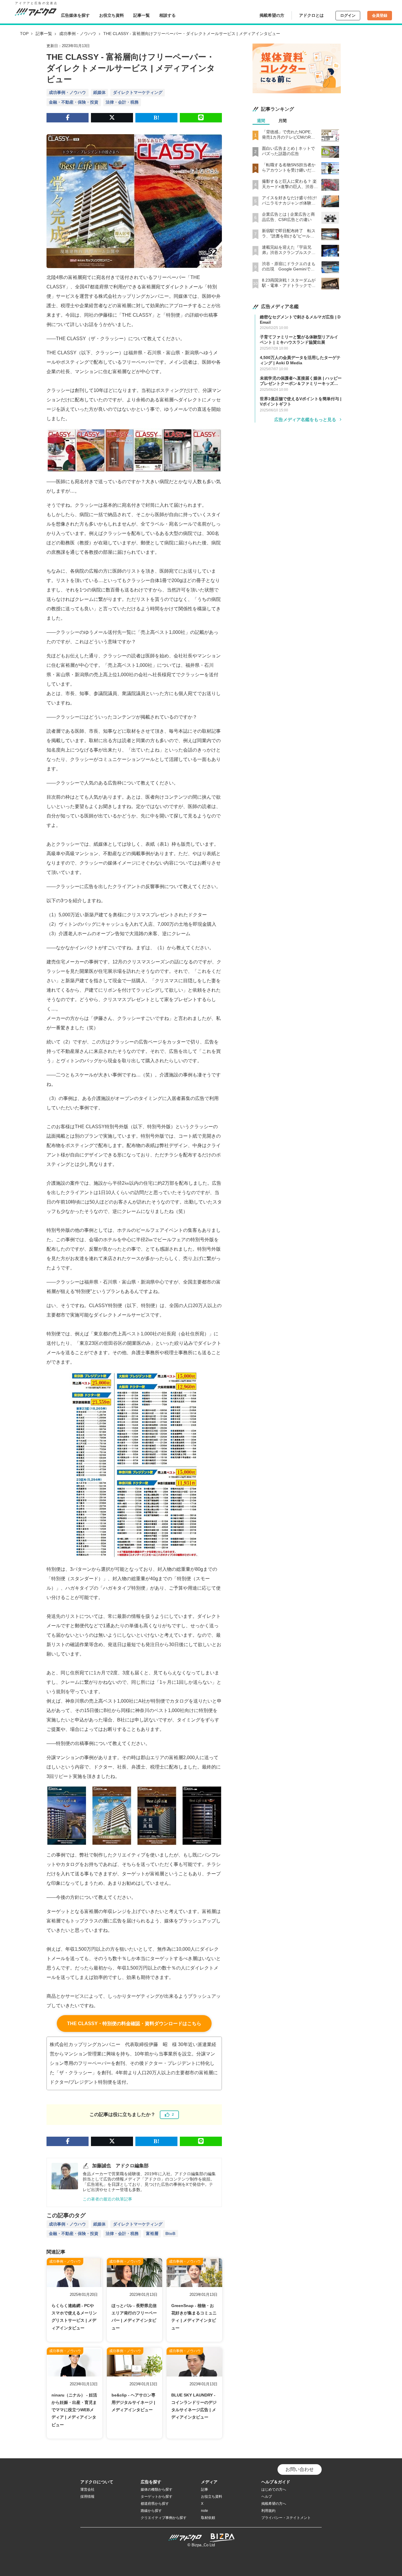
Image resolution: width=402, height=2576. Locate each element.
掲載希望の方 (272, 15)
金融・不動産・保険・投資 (74, 102)
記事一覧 (142, 15)
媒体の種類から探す (157, 2489)
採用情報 (87, 2497)
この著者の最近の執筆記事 (107, 2199)
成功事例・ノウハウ (78, 34)
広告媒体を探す (75, 15)
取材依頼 (208, 2518)
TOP (24, 34)
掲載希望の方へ (274, 2504)
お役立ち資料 (112, 15)
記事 (205, 2489)
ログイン (348, 15)
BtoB (170, 2233)
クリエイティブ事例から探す (164, 2518)
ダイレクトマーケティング (138, 92)
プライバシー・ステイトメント (286, 2518)
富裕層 (152, 2233)
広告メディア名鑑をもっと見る (305, 419)
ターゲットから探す (157, 2497)
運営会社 (87, 2489)
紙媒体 (99, 92)
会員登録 (380, 15)
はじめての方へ (274, 2489)
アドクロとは (311, 15)
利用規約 (268, 2511)
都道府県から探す (155, 2504)
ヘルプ (267, 2497)
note (205, 2511)
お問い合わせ (300, 2469)
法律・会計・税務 (122, 102)
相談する (167, 15)
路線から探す (151, 2511)
